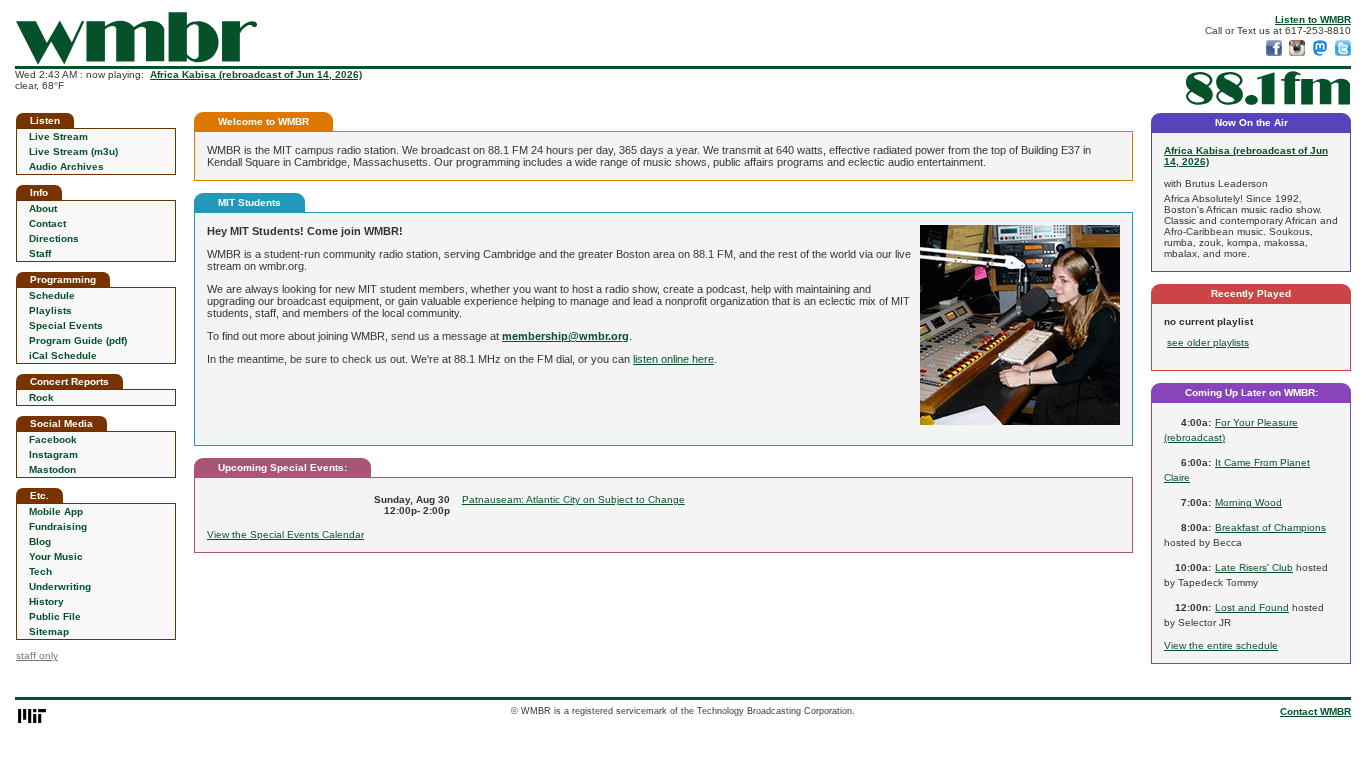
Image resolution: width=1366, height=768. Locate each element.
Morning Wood (1248, 502)
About (43, 208)
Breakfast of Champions (1270, 527)
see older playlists (1208, 342)
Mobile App (56, 511)
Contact (47, 223)
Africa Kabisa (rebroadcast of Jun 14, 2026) (256, 74)
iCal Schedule (63, 355)
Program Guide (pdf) (78, 340)
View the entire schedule (1221, 645)
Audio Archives (66, 166)
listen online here (673, 359)
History (46, 601)
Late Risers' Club (1254, 567)
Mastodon (52, 469)
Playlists (50, 310)
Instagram (53, 454)
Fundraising (58, 526)
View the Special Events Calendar (285, 534)
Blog (40, 541)
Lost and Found (1252, 607)
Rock (41, 397)
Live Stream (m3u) (73, 151)
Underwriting (60, 586)
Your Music (56, 556)
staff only (37, 655)
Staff (40, 253)
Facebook (53, 439)
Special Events (66, 325)
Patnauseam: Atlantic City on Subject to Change (573, 499)
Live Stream (58, 136)
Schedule (52, 295)
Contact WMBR (1315, 711)
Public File (55, 616)
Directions (54, 238)
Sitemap (49, 631)
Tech (40, 571)
